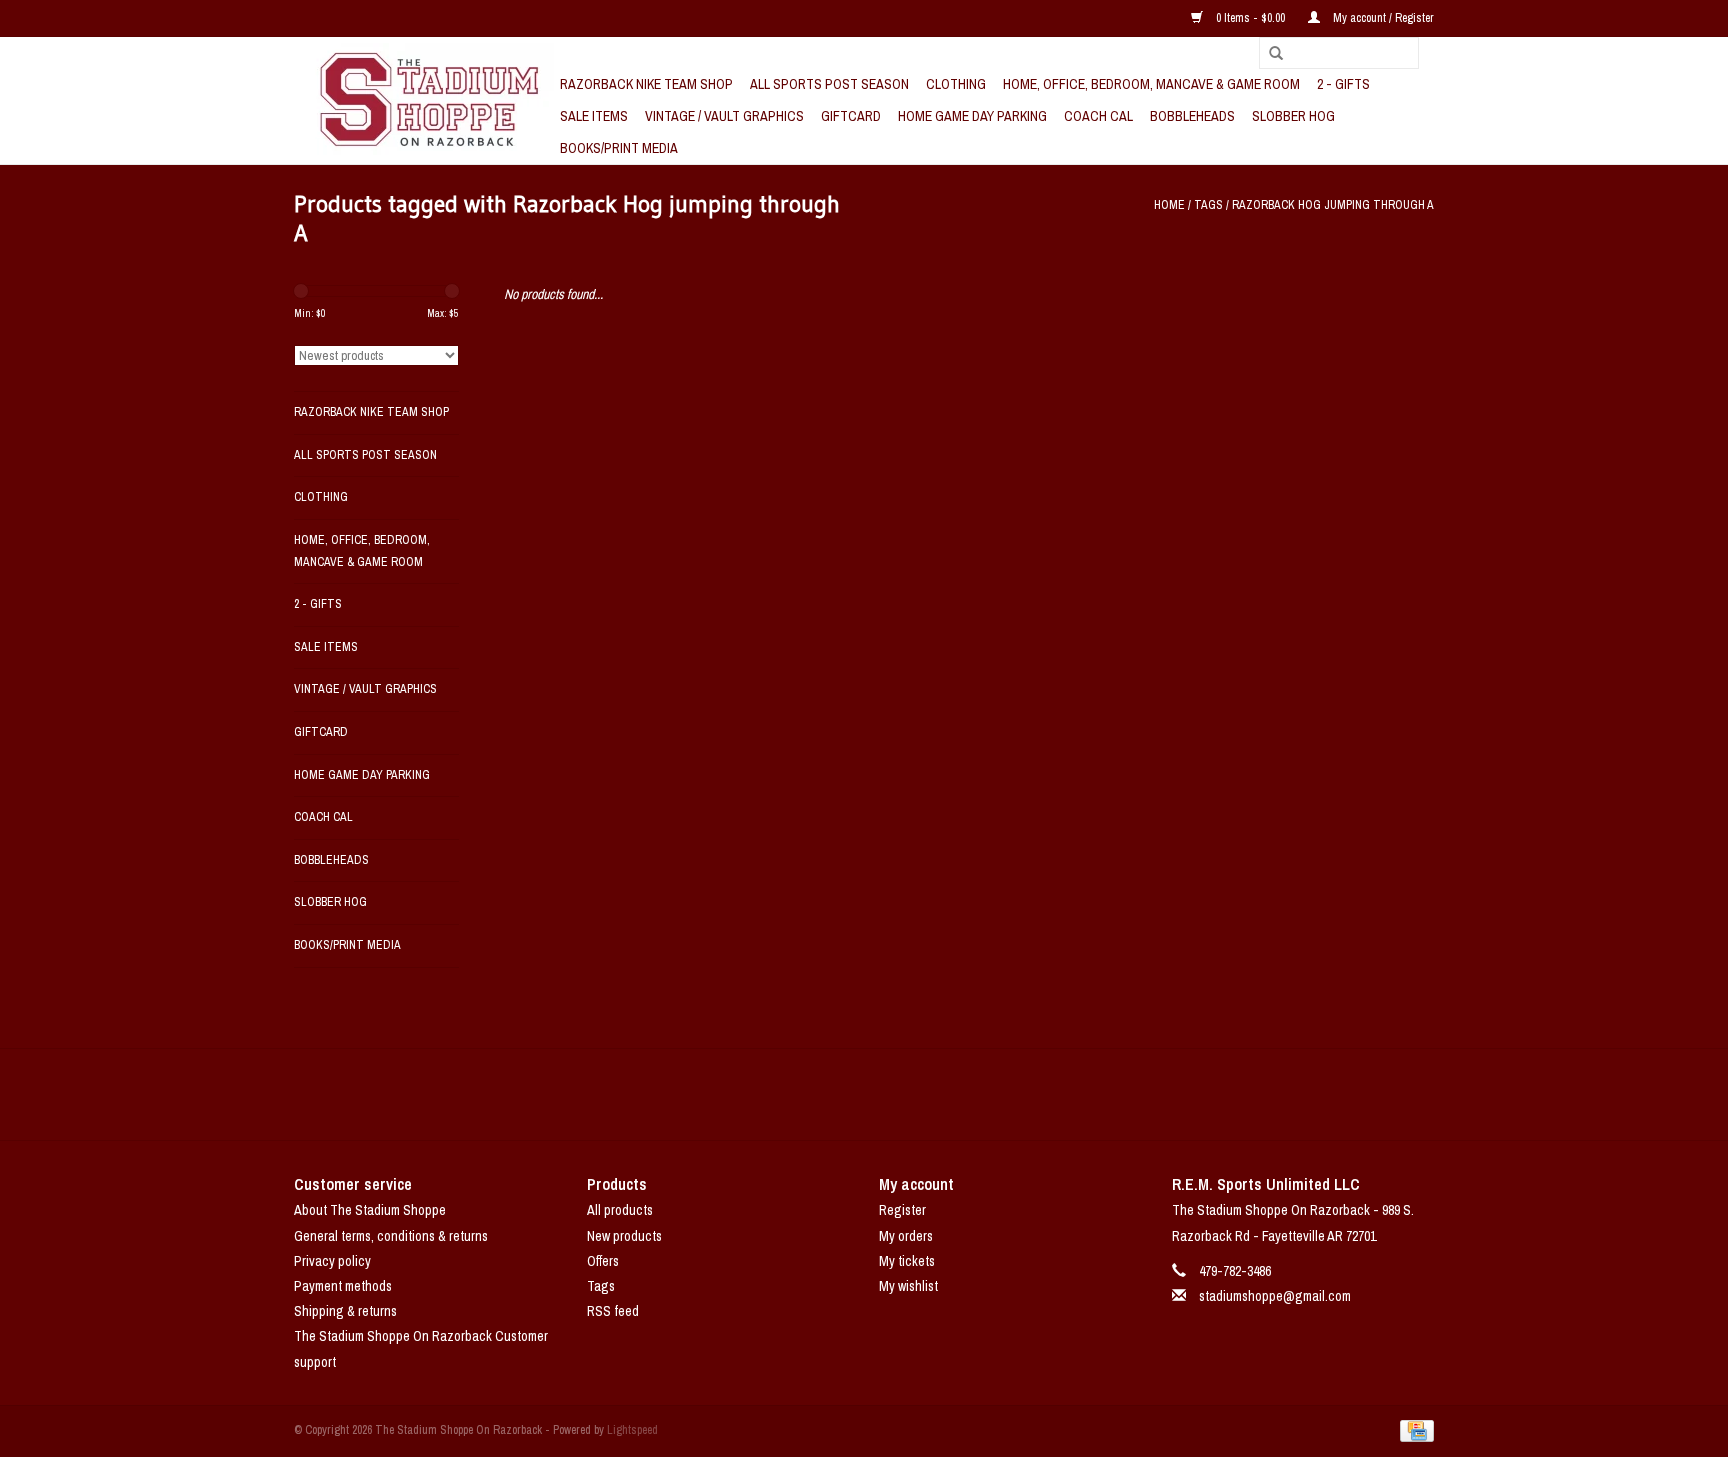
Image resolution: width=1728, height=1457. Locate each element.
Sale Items (594, 116)
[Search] (1269, 54)
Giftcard (851, 116)
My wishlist (908, 1286)
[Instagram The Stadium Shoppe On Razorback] (934, 1094)
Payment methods (343, 1286)
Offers (603, 1261)
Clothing (956, 84)
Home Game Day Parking (972, 116)
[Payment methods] (1413, 1430)
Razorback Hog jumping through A (1333, 205)
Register (902, 1210)
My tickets (907, 1261)
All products (620, 1210)
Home (1169, 205)
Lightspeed (632, 1430)
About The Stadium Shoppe (370, 1210)
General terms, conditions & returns (391, 1236)
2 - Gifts (1343, 84)
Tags (1208, 205)
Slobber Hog (1293, 116)
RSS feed (613, 1311)
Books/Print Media (619, 148)
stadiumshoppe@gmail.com (1275, 1296)
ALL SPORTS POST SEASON (829, 84)
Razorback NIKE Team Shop (646, 84)
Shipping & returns (345, 1311)
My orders (906, 1236)
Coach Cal (1098, 116)
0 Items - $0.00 (1250, 18)
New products (624, 1236)
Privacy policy (332, 1261)
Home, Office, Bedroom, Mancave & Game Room (1151, 84)
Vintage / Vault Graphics (724, 116)
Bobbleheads (1192, 116)
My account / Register (1382, 18)
